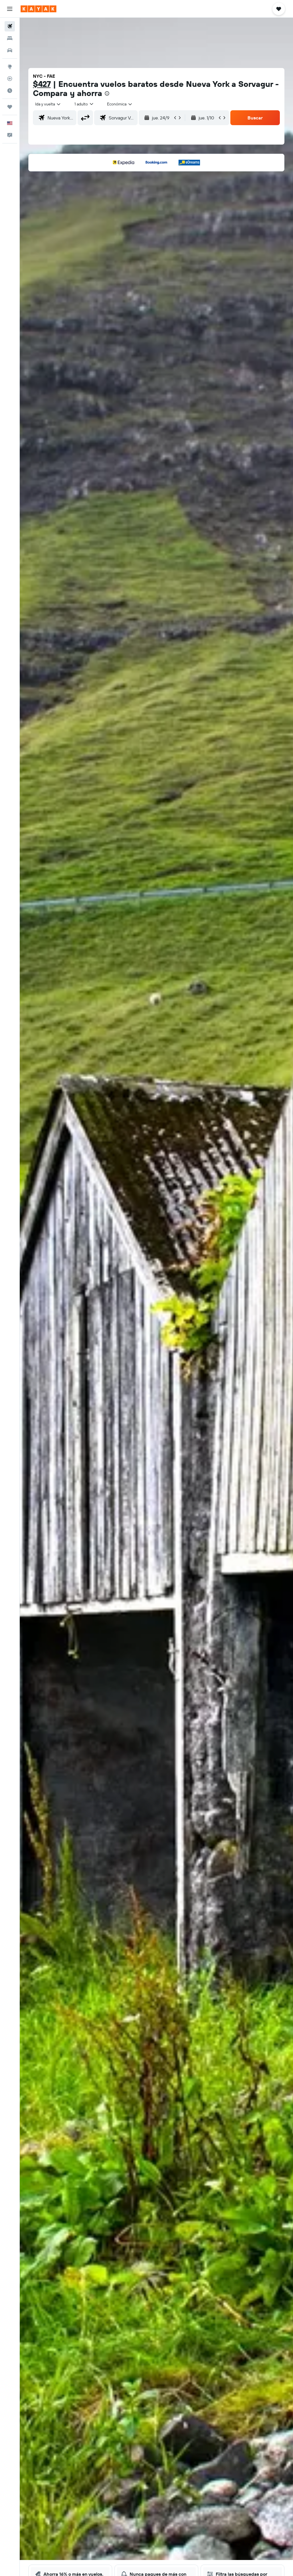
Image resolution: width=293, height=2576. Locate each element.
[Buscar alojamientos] (10, 38)
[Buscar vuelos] (10, 26)
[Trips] (10, 107)
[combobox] (120, 104)
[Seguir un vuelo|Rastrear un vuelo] (10, 79)
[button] (10, 9)
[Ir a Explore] (10, 67)
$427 (42, 84)
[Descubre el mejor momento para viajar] (10, 91)
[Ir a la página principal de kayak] (38, 9)
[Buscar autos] (10, 50)
